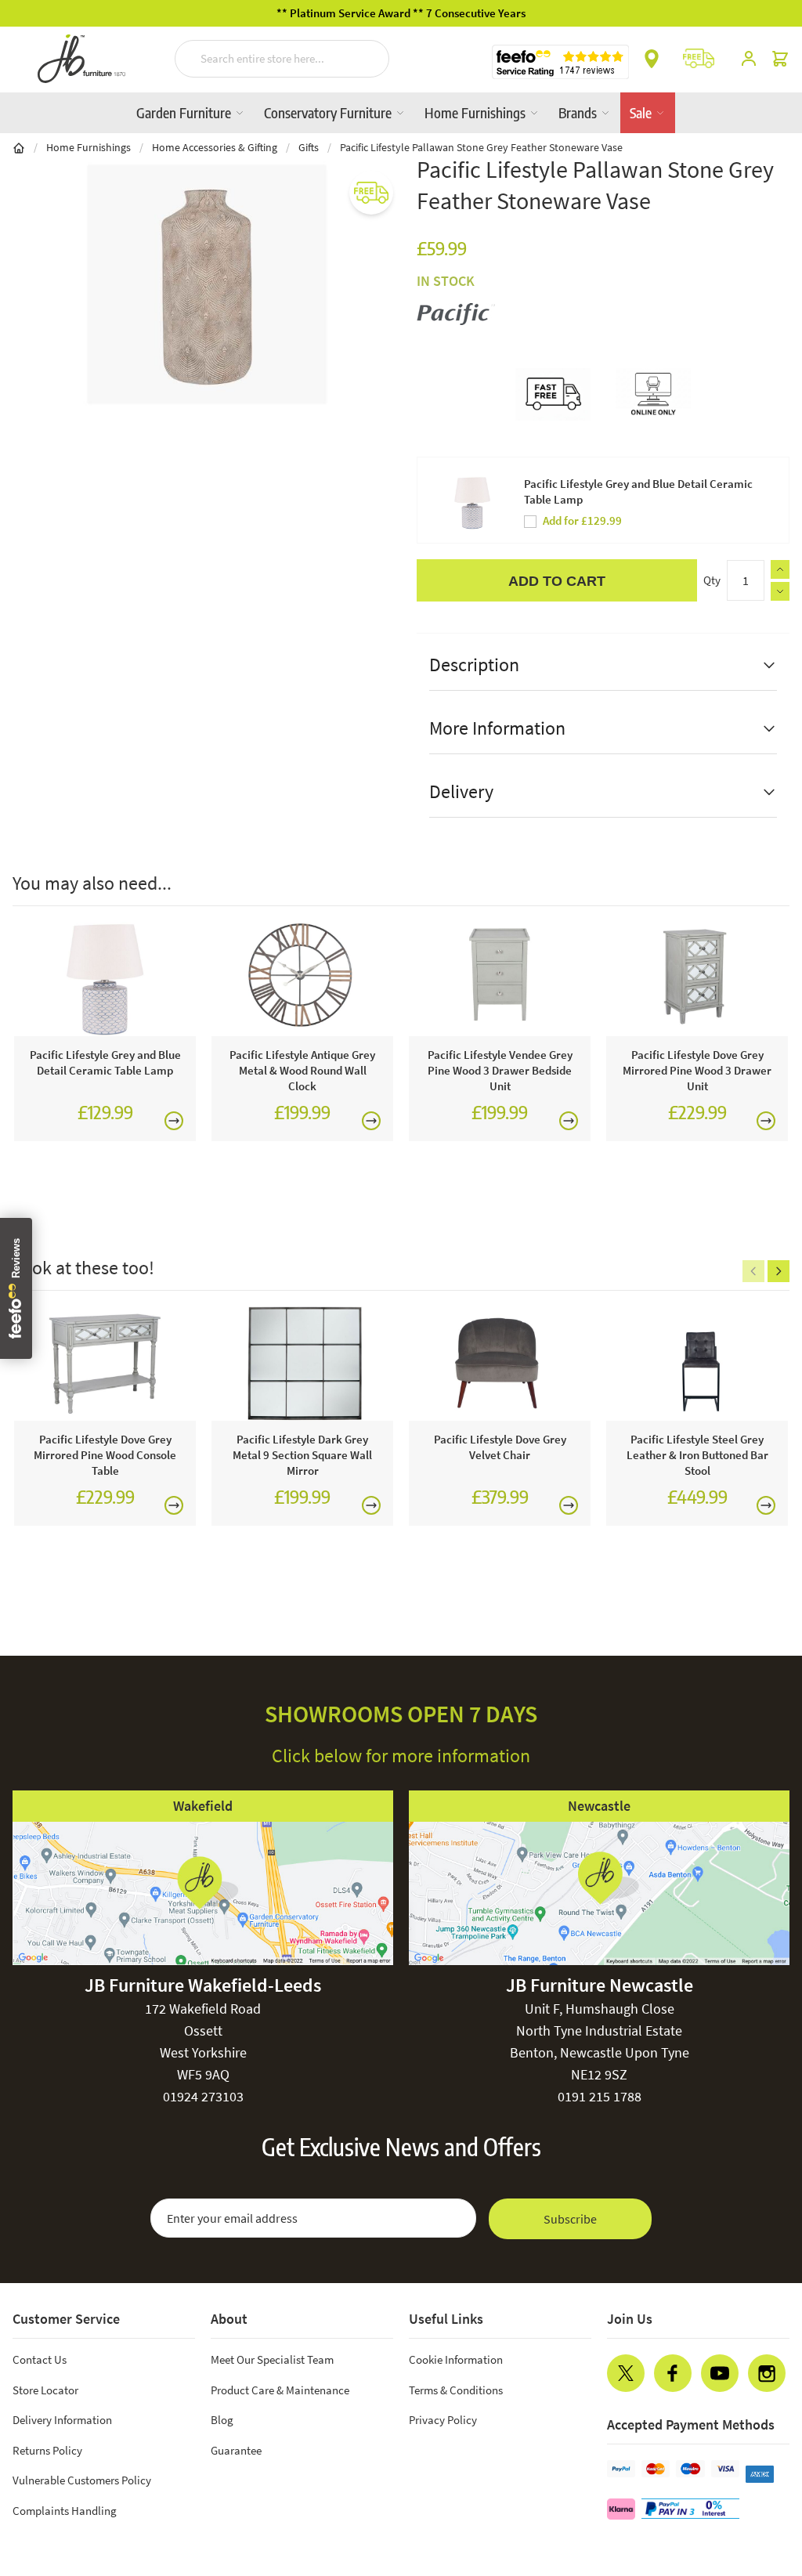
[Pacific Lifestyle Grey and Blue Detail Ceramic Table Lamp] (105, 979)
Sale (642, 112)
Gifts (309, 147)
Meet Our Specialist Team (272, 2359)
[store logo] (81, 59)
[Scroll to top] (758, 2469)
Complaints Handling (65, 2511)
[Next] (779, 1271)
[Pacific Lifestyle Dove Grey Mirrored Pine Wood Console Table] (105, 1364)
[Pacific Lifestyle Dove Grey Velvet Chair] (500, 1364)
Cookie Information (456, 2359)
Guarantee (236, 2450)
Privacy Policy (443, 2420)
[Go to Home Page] (19, 147)
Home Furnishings (477, 112)
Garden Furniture (185, 112)
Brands (579, 112)
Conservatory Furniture (329, 112)
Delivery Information (62, 2420)
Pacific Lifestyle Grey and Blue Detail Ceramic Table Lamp (638, 491)
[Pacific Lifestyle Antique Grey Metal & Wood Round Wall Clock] (302, 979)
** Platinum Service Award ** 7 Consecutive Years (401, 13)
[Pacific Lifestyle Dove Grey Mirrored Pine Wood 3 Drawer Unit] (697, 979)
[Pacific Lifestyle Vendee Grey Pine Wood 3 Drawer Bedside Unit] (500, 979)
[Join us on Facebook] (673, 2373)
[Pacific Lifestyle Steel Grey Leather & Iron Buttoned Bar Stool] (697, 1364)
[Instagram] (767, 2373)
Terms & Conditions (456, 2390)
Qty (712, 580)
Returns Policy (47, 2450)
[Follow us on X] (626, 2373)
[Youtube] (720, 2373)
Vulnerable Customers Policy (82, 2480)
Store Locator (45, 2390)
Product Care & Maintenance (280, 2390)
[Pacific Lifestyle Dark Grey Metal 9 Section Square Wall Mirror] (302, 1364)
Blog (222, 2420)
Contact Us (40, 2359)
